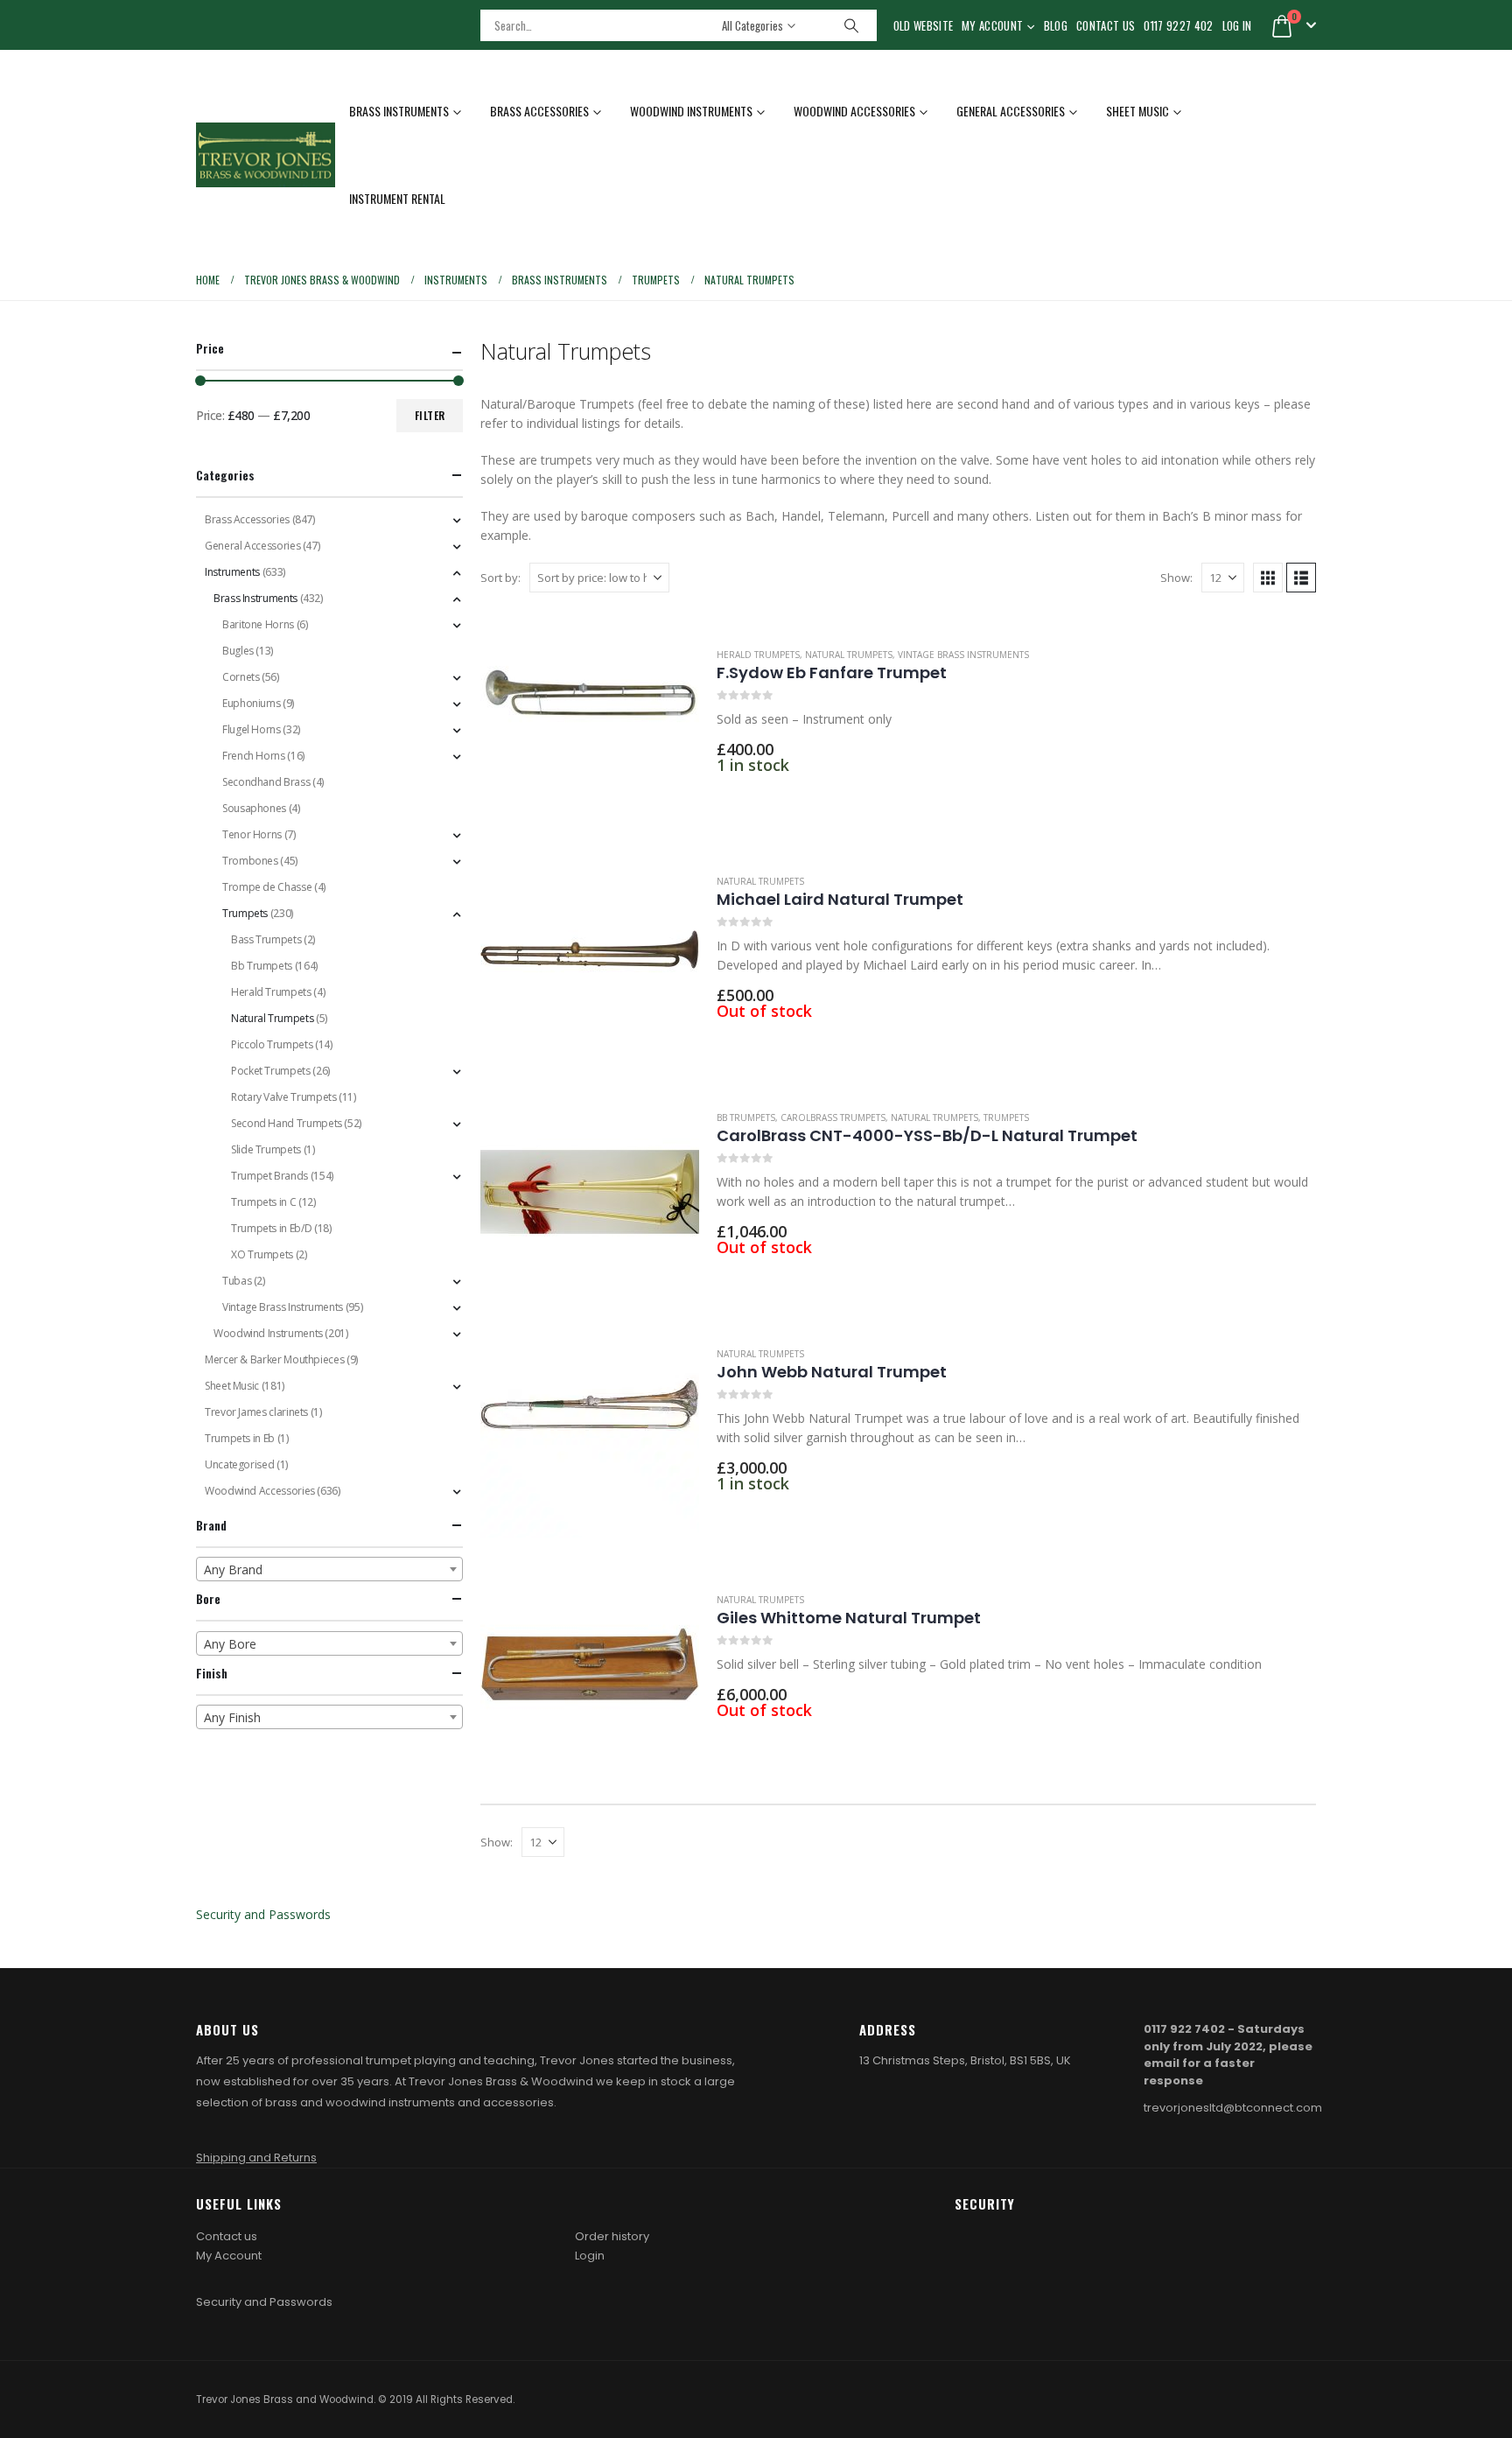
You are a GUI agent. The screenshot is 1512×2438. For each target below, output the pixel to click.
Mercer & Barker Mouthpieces (274, 1359)
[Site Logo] (266, 155)
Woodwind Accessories (854, 111)
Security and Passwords (263, 1914)
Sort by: (500, 578)
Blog (1056, 25)
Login (590, 2256)
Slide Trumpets (266, 1149)
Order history (612, 2236)
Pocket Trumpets (271, 1071)
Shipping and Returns (256, 2158)
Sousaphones (254, 808)
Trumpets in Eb (240, 1438)
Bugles (238, 651)
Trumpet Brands (269, 1176)
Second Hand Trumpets (287, 1123)
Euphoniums (251, 703)
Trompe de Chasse (267, 887)
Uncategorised (239, 1464)
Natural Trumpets (849, 655)
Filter (430, 415)
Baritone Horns (258, 624)
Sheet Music (1137, 111)
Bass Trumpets (266, 939)
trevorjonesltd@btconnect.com (1233, 2108)
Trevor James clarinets (256, 1412)
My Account (992, 25)
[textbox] (329, 1570)
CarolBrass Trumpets (833, 1117)
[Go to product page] (590, 719)
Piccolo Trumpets (272, 1044)
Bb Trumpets (746, 1117)
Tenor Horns (252, 834)
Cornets (241, 677)
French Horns (254, 756)
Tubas (237, 1281)
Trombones (250, 861)
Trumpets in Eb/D (271, 1228)
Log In (1237, 25)
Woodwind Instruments (691, 111)
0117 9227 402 (1178, 25)
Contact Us (1106, 25)
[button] (1268, 578)
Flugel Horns (252, 729)
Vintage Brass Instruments (963, 655)
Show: (1176, 578)
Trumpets (1006, 1117)
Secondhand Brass (266, 782)
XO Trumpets (262, 1254)
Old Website (924, 25)
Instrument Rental (397, 198)
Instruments (232, 572)
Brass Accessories (539, 111)
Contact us (227, 2236)
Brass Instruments (399, 111)
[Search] (851, 25)
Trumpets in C (263, 1202)
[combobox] (329, 1569)
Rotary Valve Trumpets (283, 1097)
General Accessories (1011, 111)
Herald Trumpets (758, 655)
